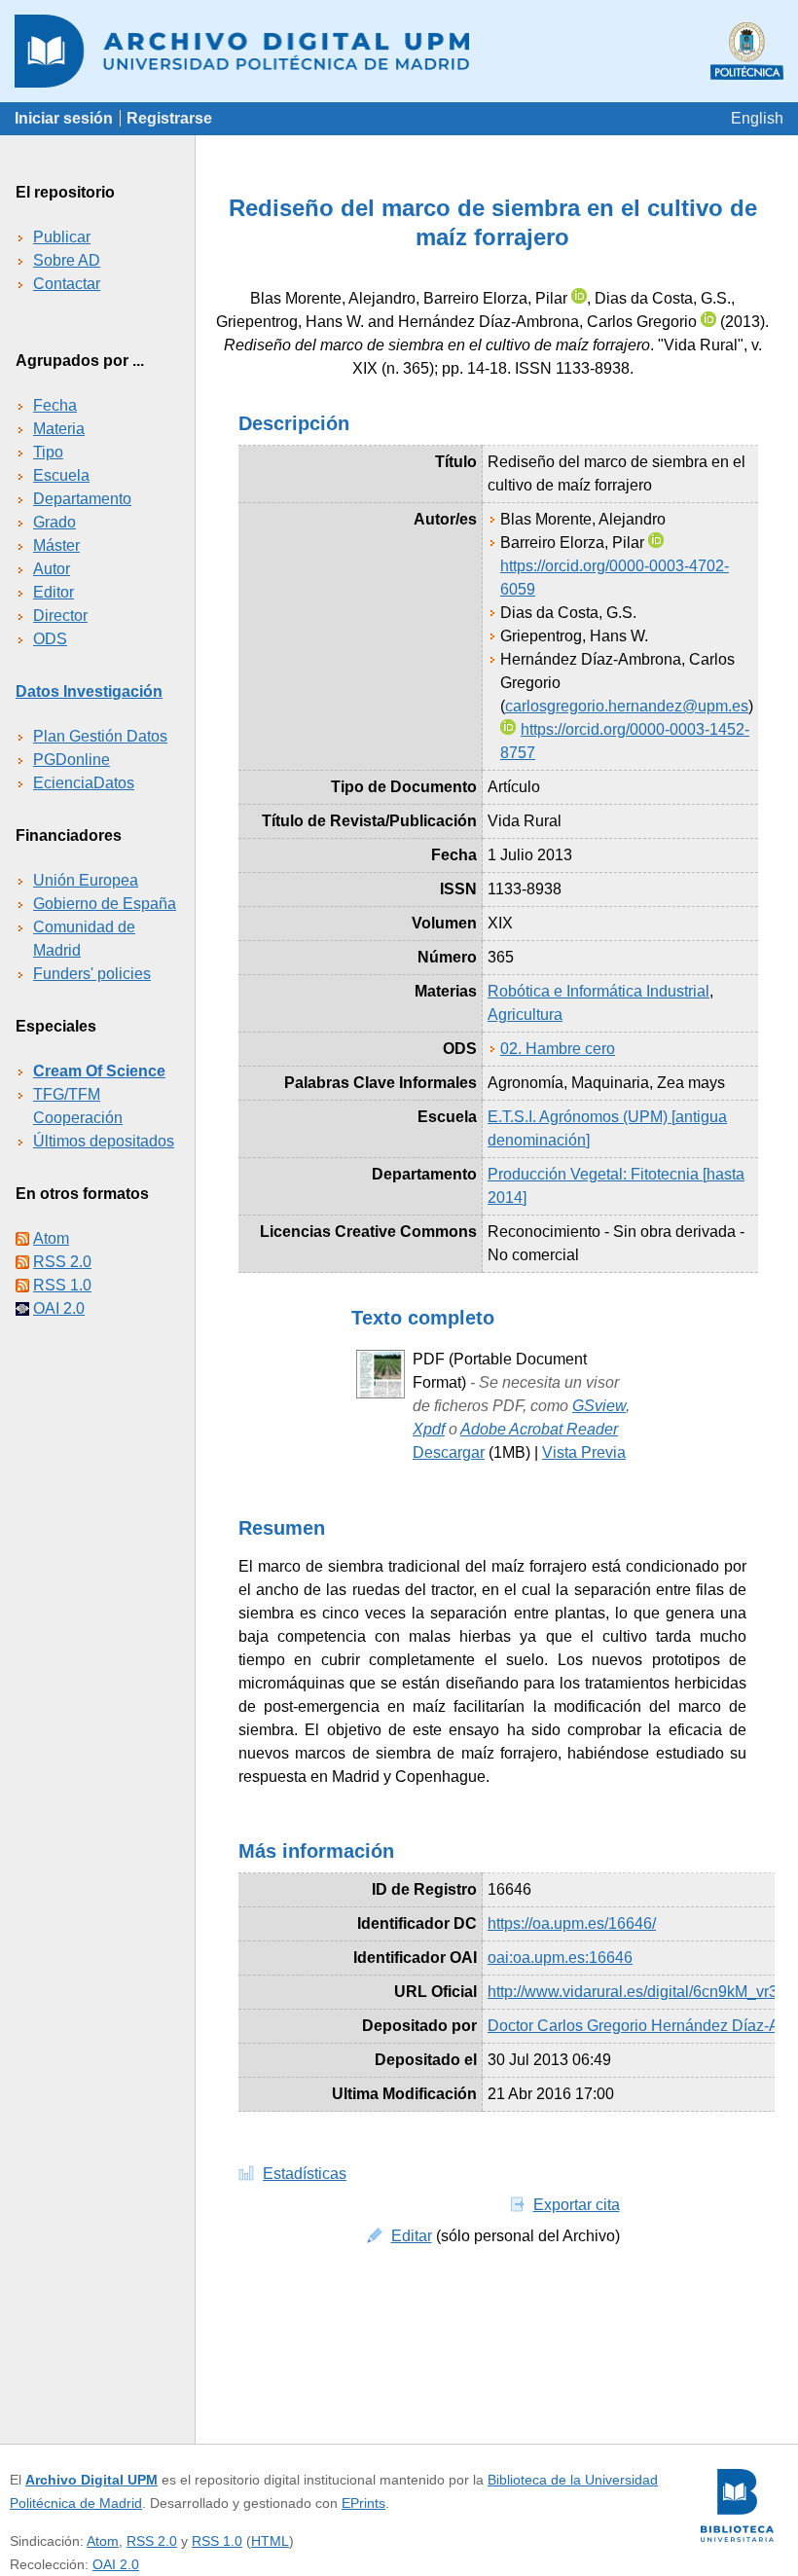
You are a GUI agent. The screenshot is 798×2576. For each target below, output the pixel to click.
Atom (51, 1238)
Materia (59, 429)
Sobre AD (67, 260)
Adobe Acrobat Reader (539, 1429)
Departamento (82, 499)
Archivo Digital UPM (91, 2480)
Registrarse (169, 118)
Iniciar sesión (64, 118)
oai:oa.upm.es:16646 (560, 1958)
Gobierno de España (105, 904)
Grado (54, 522)
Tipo (48, 452)
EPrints (363, 2503)
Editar (412, 2236)
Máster (56, 545)
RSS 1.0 (62, 1285)
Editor (54, 592)
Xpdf (429, 1429)
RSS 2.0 (62, 1262)
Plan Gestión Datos (100, 736)
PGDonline (72, 760)
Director (60, 616)
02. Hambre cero (558, 1049)
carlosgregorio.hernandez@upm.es (627, 706)
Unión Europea (86, 880)
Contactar (67, 284)
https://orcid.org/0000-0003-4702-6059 (615, 578)
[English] (757, 118)
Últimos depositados (104, 1141)
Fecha (55, 405)
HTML (270, 2541)
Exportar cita (577, 2205)
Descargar (449, 1452)
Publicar (62, 237)
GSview (599, 1406)
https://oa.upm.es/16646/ (572, 1923)
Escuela (61, 475)
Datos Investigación (89, 691)
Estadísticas (305, 2174)
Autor (52, 569)
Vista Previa (584, 1452)
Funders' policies (92, 974)
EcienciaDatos (84, 783)
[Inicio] (399, 51)
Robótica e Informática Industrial (598, 991)
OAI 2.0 (59, 1308)
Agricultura (525, 1015)
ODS (50, 639)
